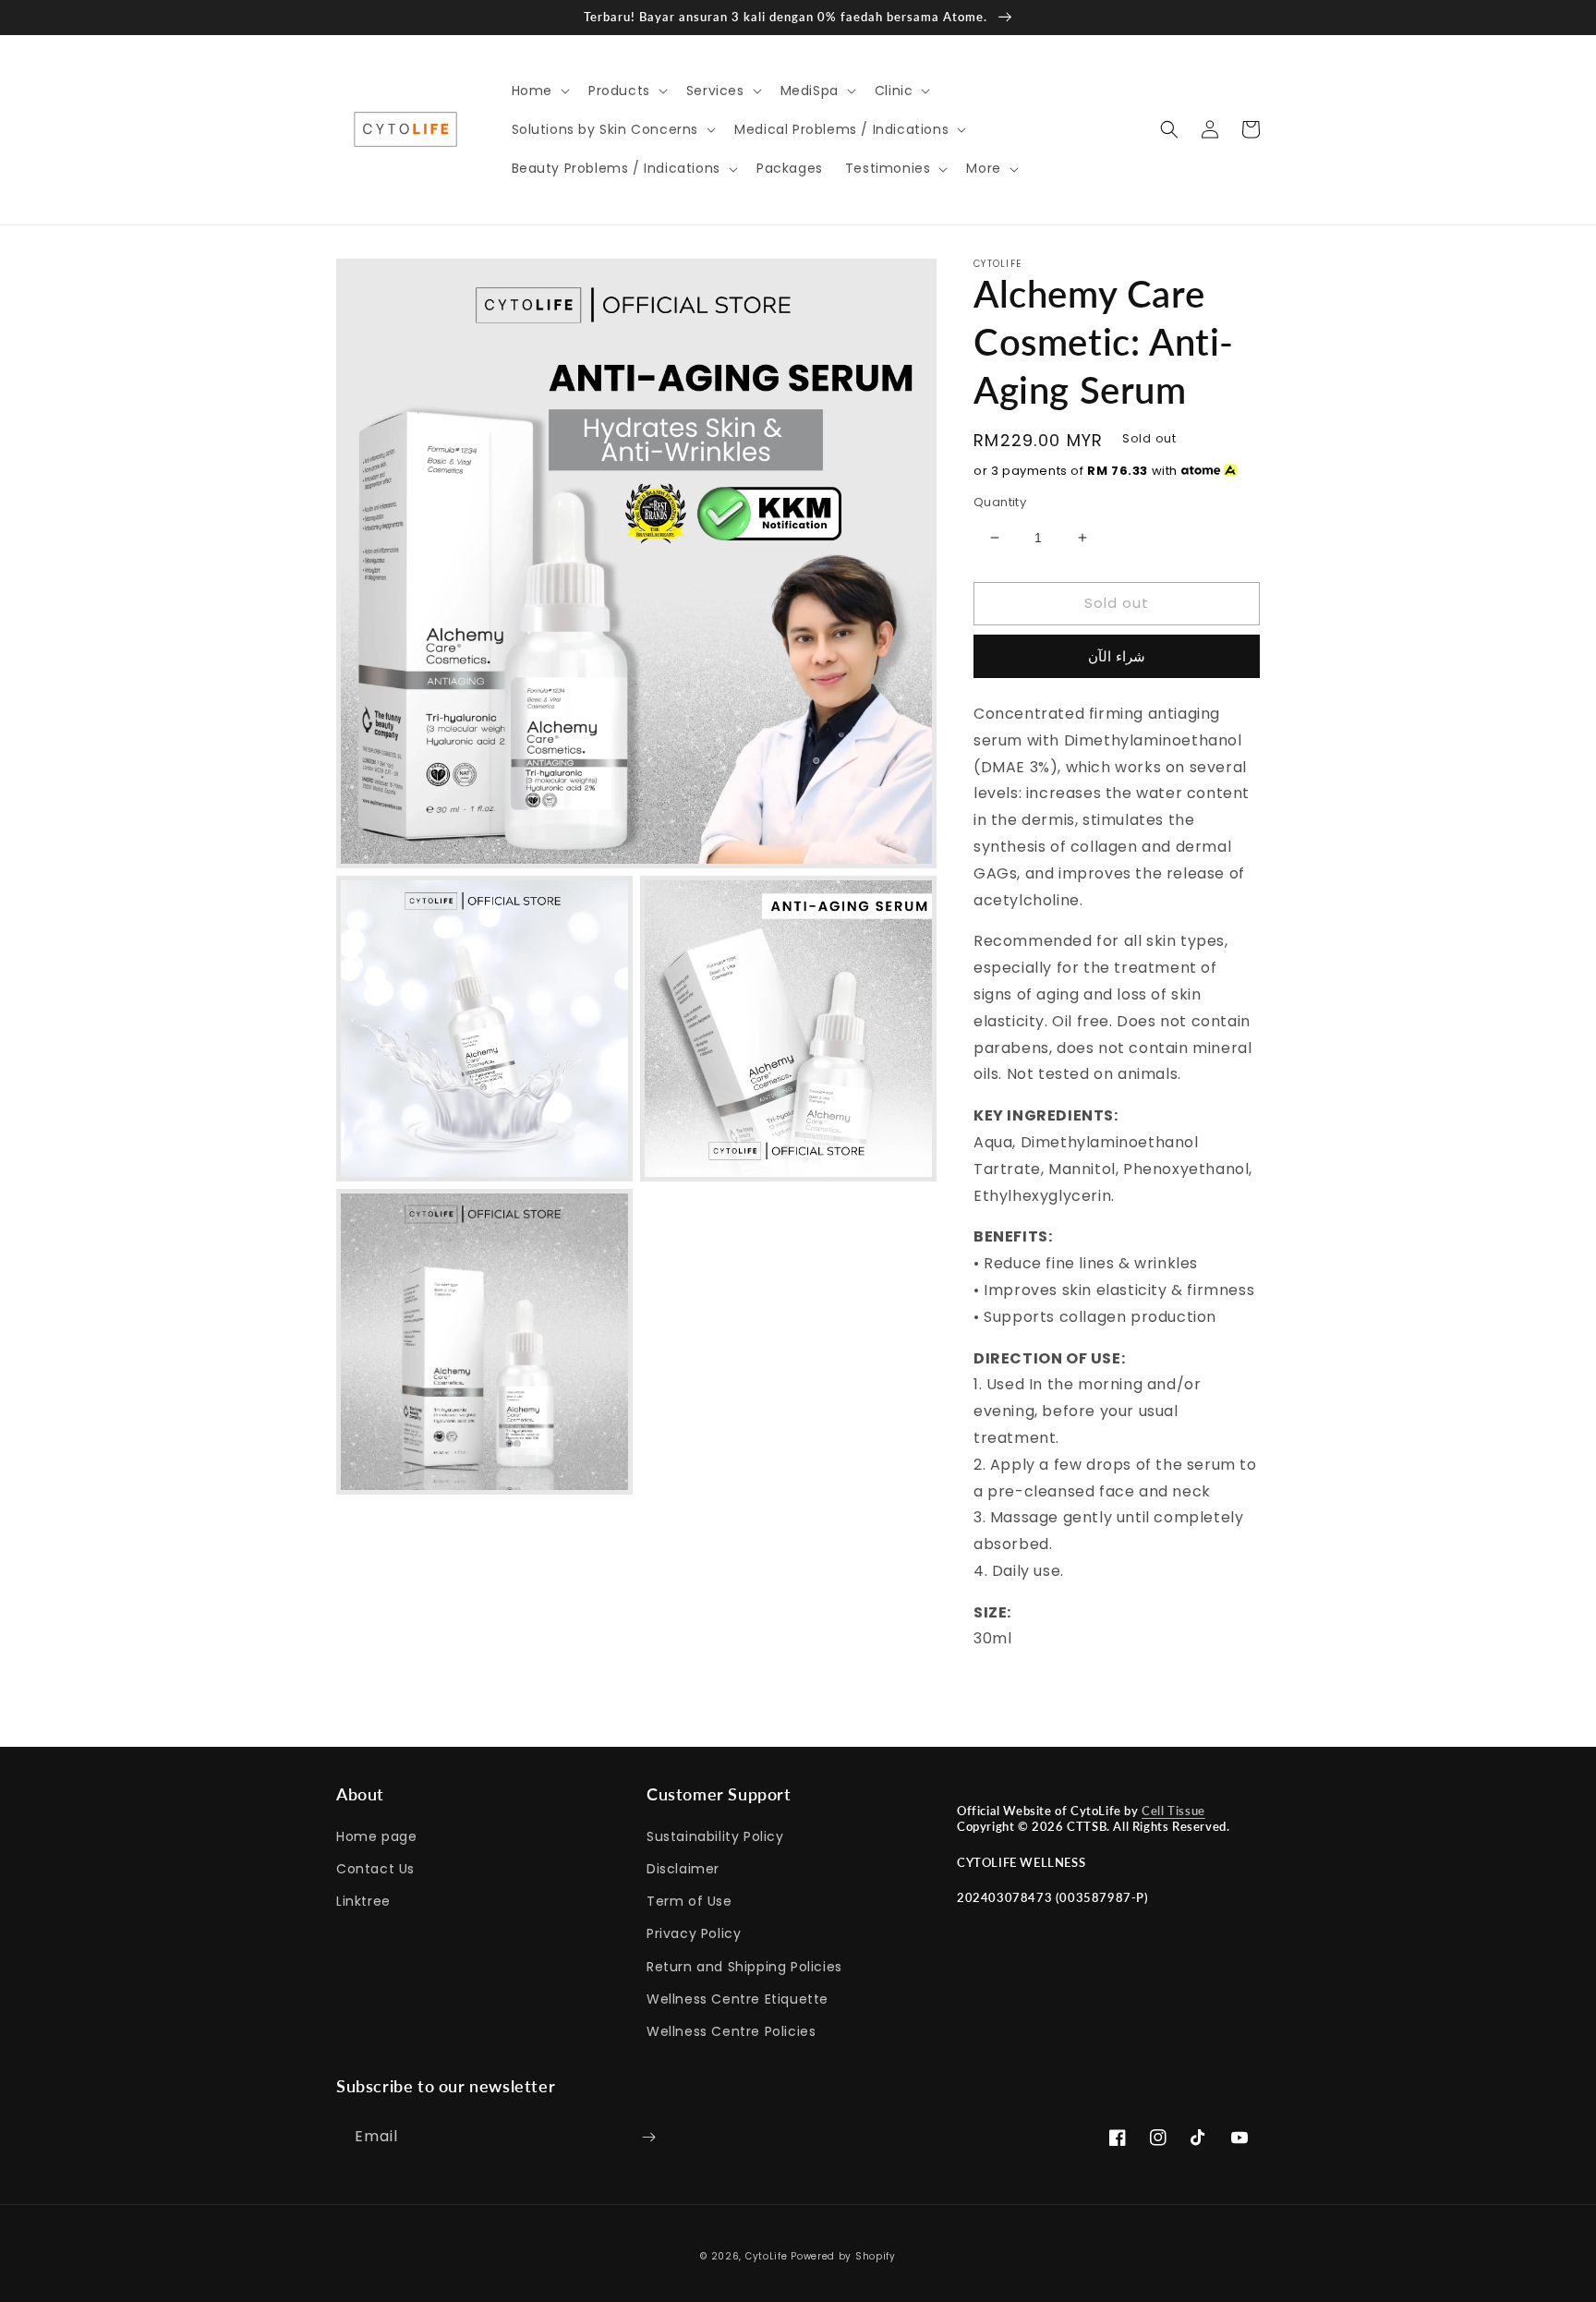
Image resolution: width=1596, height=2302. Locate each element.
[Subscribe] (648, 2137)
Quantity (1000, 502)
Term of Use (689, 1901)
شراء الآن (1117, 656)
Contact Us (375, 1869)
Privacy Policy (694, 1933)
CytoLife (767, 2256)
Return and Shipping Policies (744, 1967)
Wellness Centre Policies (731, 2031)
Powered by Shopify (843, 2256)
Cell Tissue (1173, 1811)
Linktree (363, 1901)
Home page (376, 1836)
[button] (539, 91)
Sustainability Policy (715, 1836)
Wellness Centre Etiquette (738, 1999)
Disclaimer (683, 1869)
